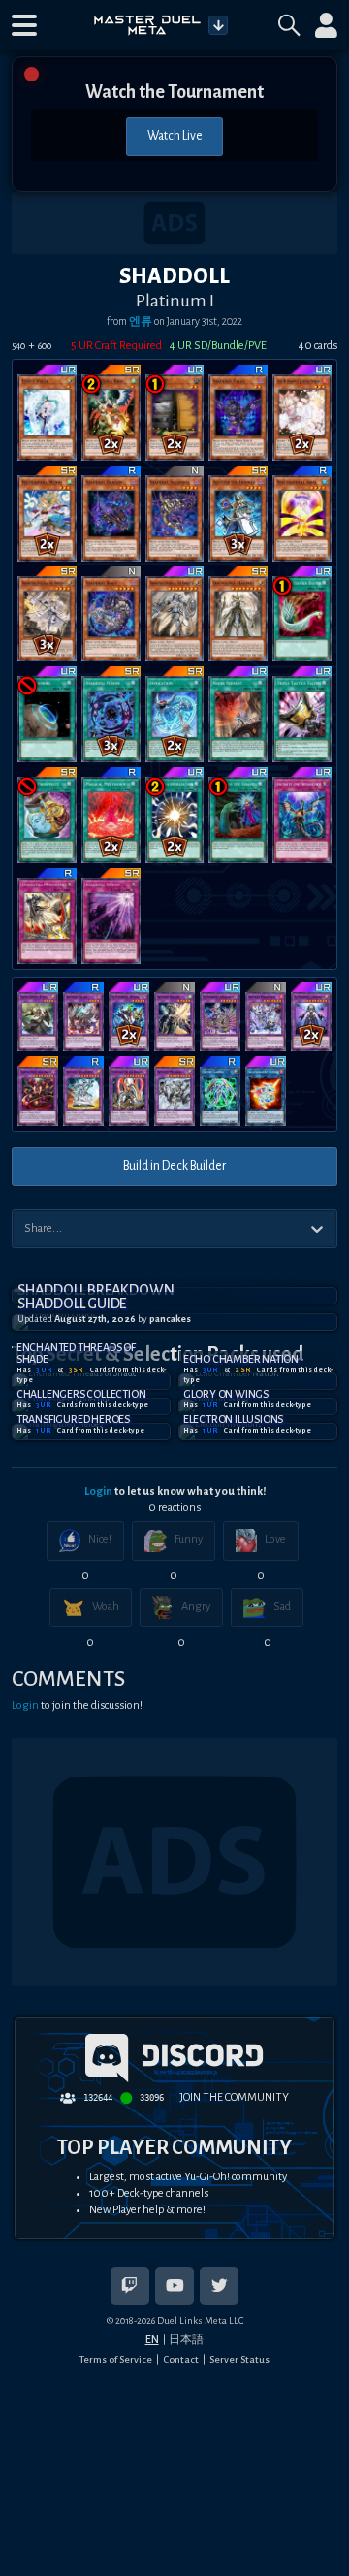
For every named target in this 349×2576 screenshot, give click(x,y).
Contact (181, 2359)
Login (98, 1491)
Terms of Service (116, 2359)
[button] (24, 25)
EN (152, 2339)
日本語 (186, 2339)
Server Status (239, 2359)
